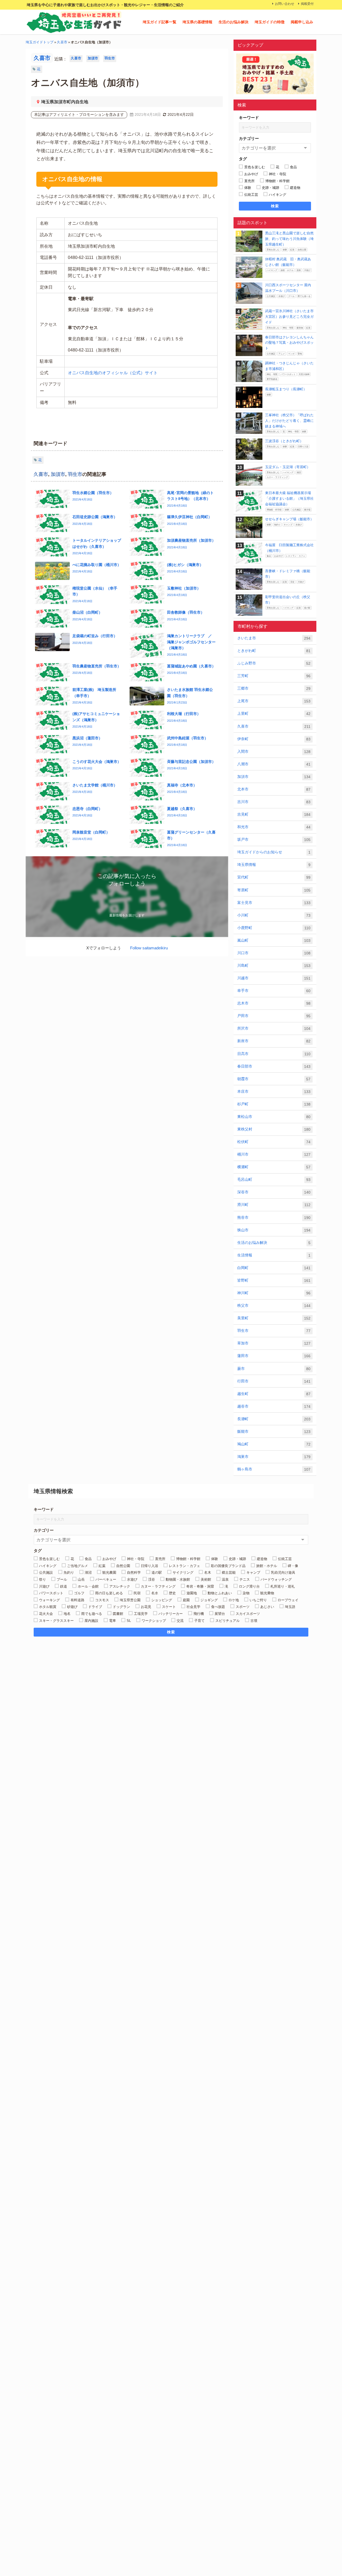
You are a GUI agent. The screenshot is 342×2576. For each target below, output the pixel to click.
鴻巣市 (274, 1457)
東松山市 (274, 1117)
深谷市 (274, 1192)
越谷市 (274, 1406)
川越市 (274, 978)
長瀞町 (274, 1419)
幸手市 (274, 991)
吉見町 (274, 814)
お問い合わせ (285, 4)
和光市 (274, 827)
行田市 (274, 1381)
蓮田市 (274, 1356)
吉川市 (274, 802)
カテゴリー (249, 138)
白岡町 (274, 1268)
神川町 (274, 1293)
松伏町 (274, 1142)
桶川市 (274, 1154)
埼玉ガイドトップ (40, 42)
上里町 (274, 714)
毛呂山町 (274, 1180)
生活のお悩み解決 (234, 22)
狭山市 (274, 1230)
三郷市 (274, 688)
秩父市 (274, 1306)
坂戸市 (274, 840)
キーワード (249, 118)
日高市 (274, 1054)
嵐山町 (274, 940)
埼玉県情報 (274, 865)
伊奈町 (274, 739)
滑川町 (274, 1205)
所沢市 (274, 1028)
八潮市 (274, 764)
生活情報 (274, 1255)
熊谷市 (274, 1218)
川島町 (274, 966)
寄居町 (274, 890)
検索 (275, 206)
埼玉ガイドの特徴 (270, 22)
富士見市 (274, 903)
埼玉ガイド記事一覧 (160, 22)
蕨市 (274, 1369)
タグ (243, 159)
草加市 (274, 1343)
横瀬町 (274, 1167)
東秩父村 (274, 1129)
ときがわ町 (274, 651)
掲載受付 (307, 4)
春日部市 (274, 1066)
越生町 (274, 1394)
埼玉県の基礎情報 (197, 22)
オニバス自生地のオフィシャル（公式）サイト (113, 373)
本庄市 (274, 1092)
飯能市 (274, 1432)
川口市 (274, 953)
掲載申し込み (302, 22)
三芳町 (274, 676)
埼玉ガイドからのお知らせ (274, 852)
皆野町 (274, 1280)
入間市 (274, 752)
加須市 (93, 58)
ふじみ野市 (274, 663)
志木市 (274, 1003)
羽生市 (110, 58)
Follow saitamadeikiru (149, 948)
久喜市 (62, 42)
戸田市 (274, 1016)
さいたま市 (274, 638)
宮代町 (274, 877)
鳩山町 (274, 1444)
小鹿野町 (274, 928)
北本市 (274, 789)
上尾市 (274, 701)
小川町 (274, 915)
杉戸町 (274, 1104)
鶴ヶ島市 (274, 1469)
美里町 (274, 1318)
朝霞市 (274, 1079)
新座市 (274, 1041)
